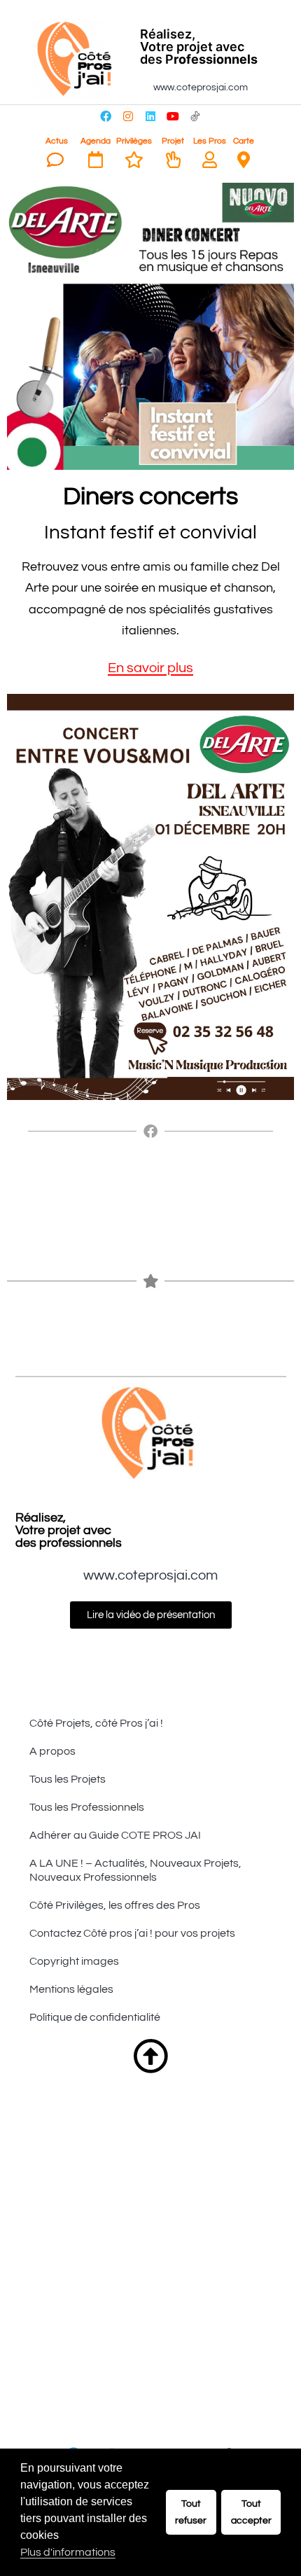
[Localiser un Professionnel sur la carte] (244, 160)
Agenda (96, 141)
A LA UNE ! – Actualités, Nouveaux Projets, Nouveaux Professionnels (135, 1870)
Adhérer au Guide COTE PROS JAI (115, 1835)
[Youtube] (173, 116)
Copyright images (74, 1961)
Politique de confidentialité (95, 2017)
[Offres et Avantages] (134, 160)
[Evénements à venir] (96, 160)
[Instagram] (128, 116)
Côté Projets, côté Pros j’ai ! (96, 1723)
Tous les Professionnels (87, 1807)
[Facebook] (106, 116)
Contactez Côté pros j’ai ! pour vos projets (132, 1933)
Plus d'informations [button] (68, 2552)
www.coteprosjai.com (201, 88)
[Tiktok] (195, 116)
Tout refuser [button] (191, 2512)
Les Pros (210, 141)
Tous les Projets (68, 1779)
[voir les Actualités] (55, 160)
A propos (52, 1751)
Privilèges (134, 141)
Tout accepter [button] (251, 2512)
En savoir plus (150, 668)
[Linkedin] (150, 116)
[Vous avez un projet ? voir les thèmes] (173, 160)
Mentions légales (71, 1989)
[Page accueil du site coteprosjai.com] (77, 59)
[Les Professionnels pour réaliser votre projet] (210, 160)
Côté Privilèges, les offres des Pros (115, 1905)
